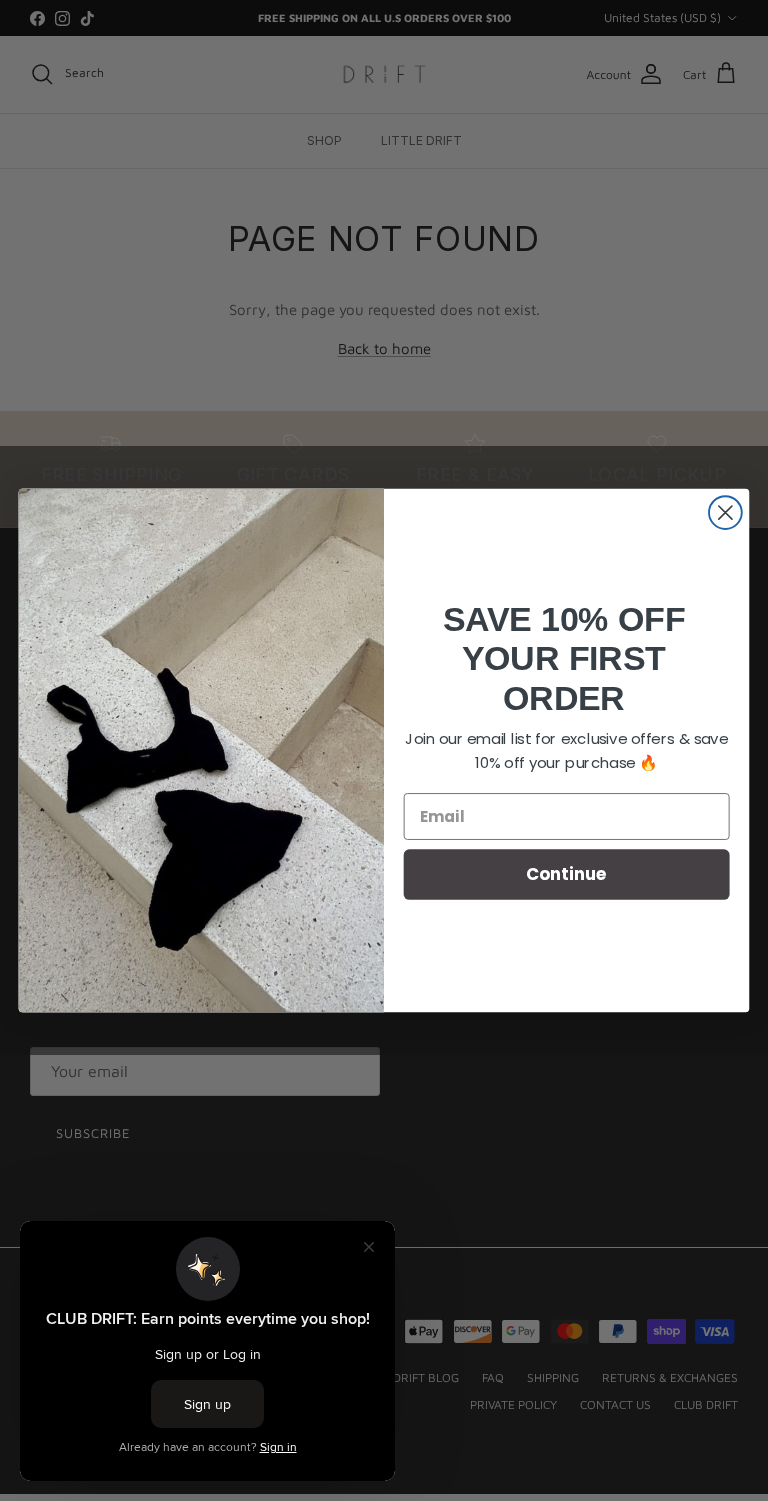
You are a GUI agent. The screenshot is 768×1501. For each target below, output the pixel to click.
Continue (566, 874)
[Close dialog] (725, 512)
